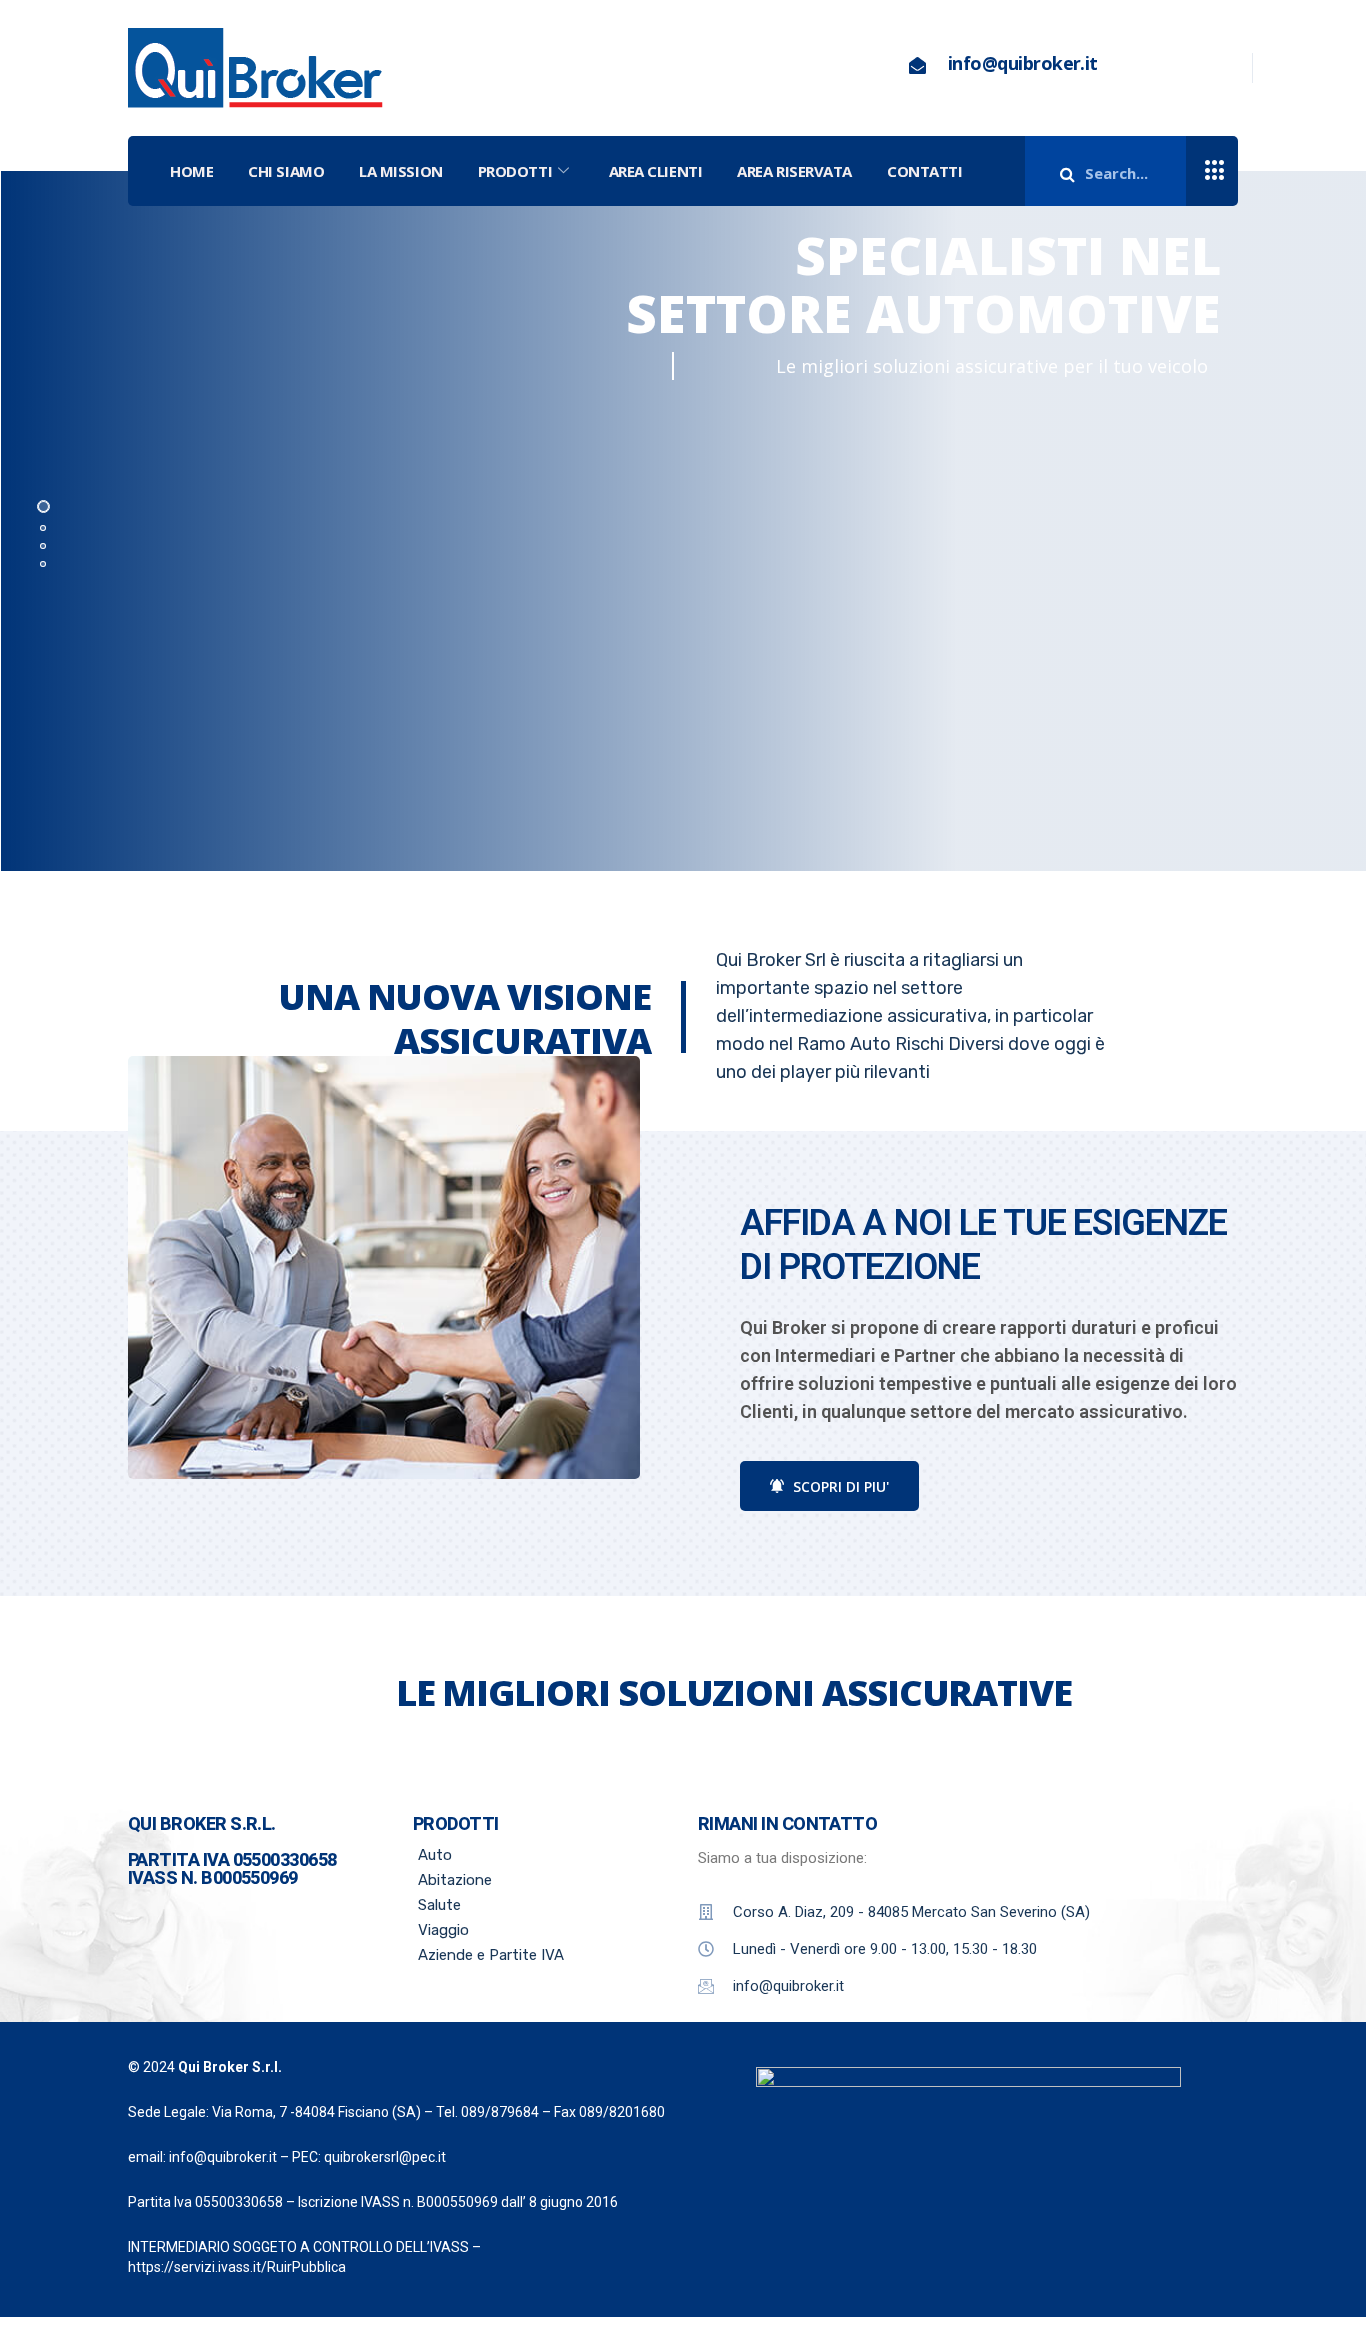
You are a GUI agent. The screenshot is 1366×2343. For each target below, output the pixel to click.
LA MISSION (401, 171)
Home (191, 171)
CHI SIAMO (286, 171)
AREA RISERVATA (794, 171)
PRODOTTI (515, 171)
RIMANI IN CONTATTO (787, 1823)
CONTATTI (924, 171)
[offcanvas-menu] (1215, 171)
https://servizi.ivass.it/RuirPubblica (237, 2267)
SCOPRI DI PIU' (839, 1486)
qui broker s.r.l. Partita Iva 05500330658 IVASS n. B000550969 (232, 1850)
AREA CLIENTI (656, 171)
